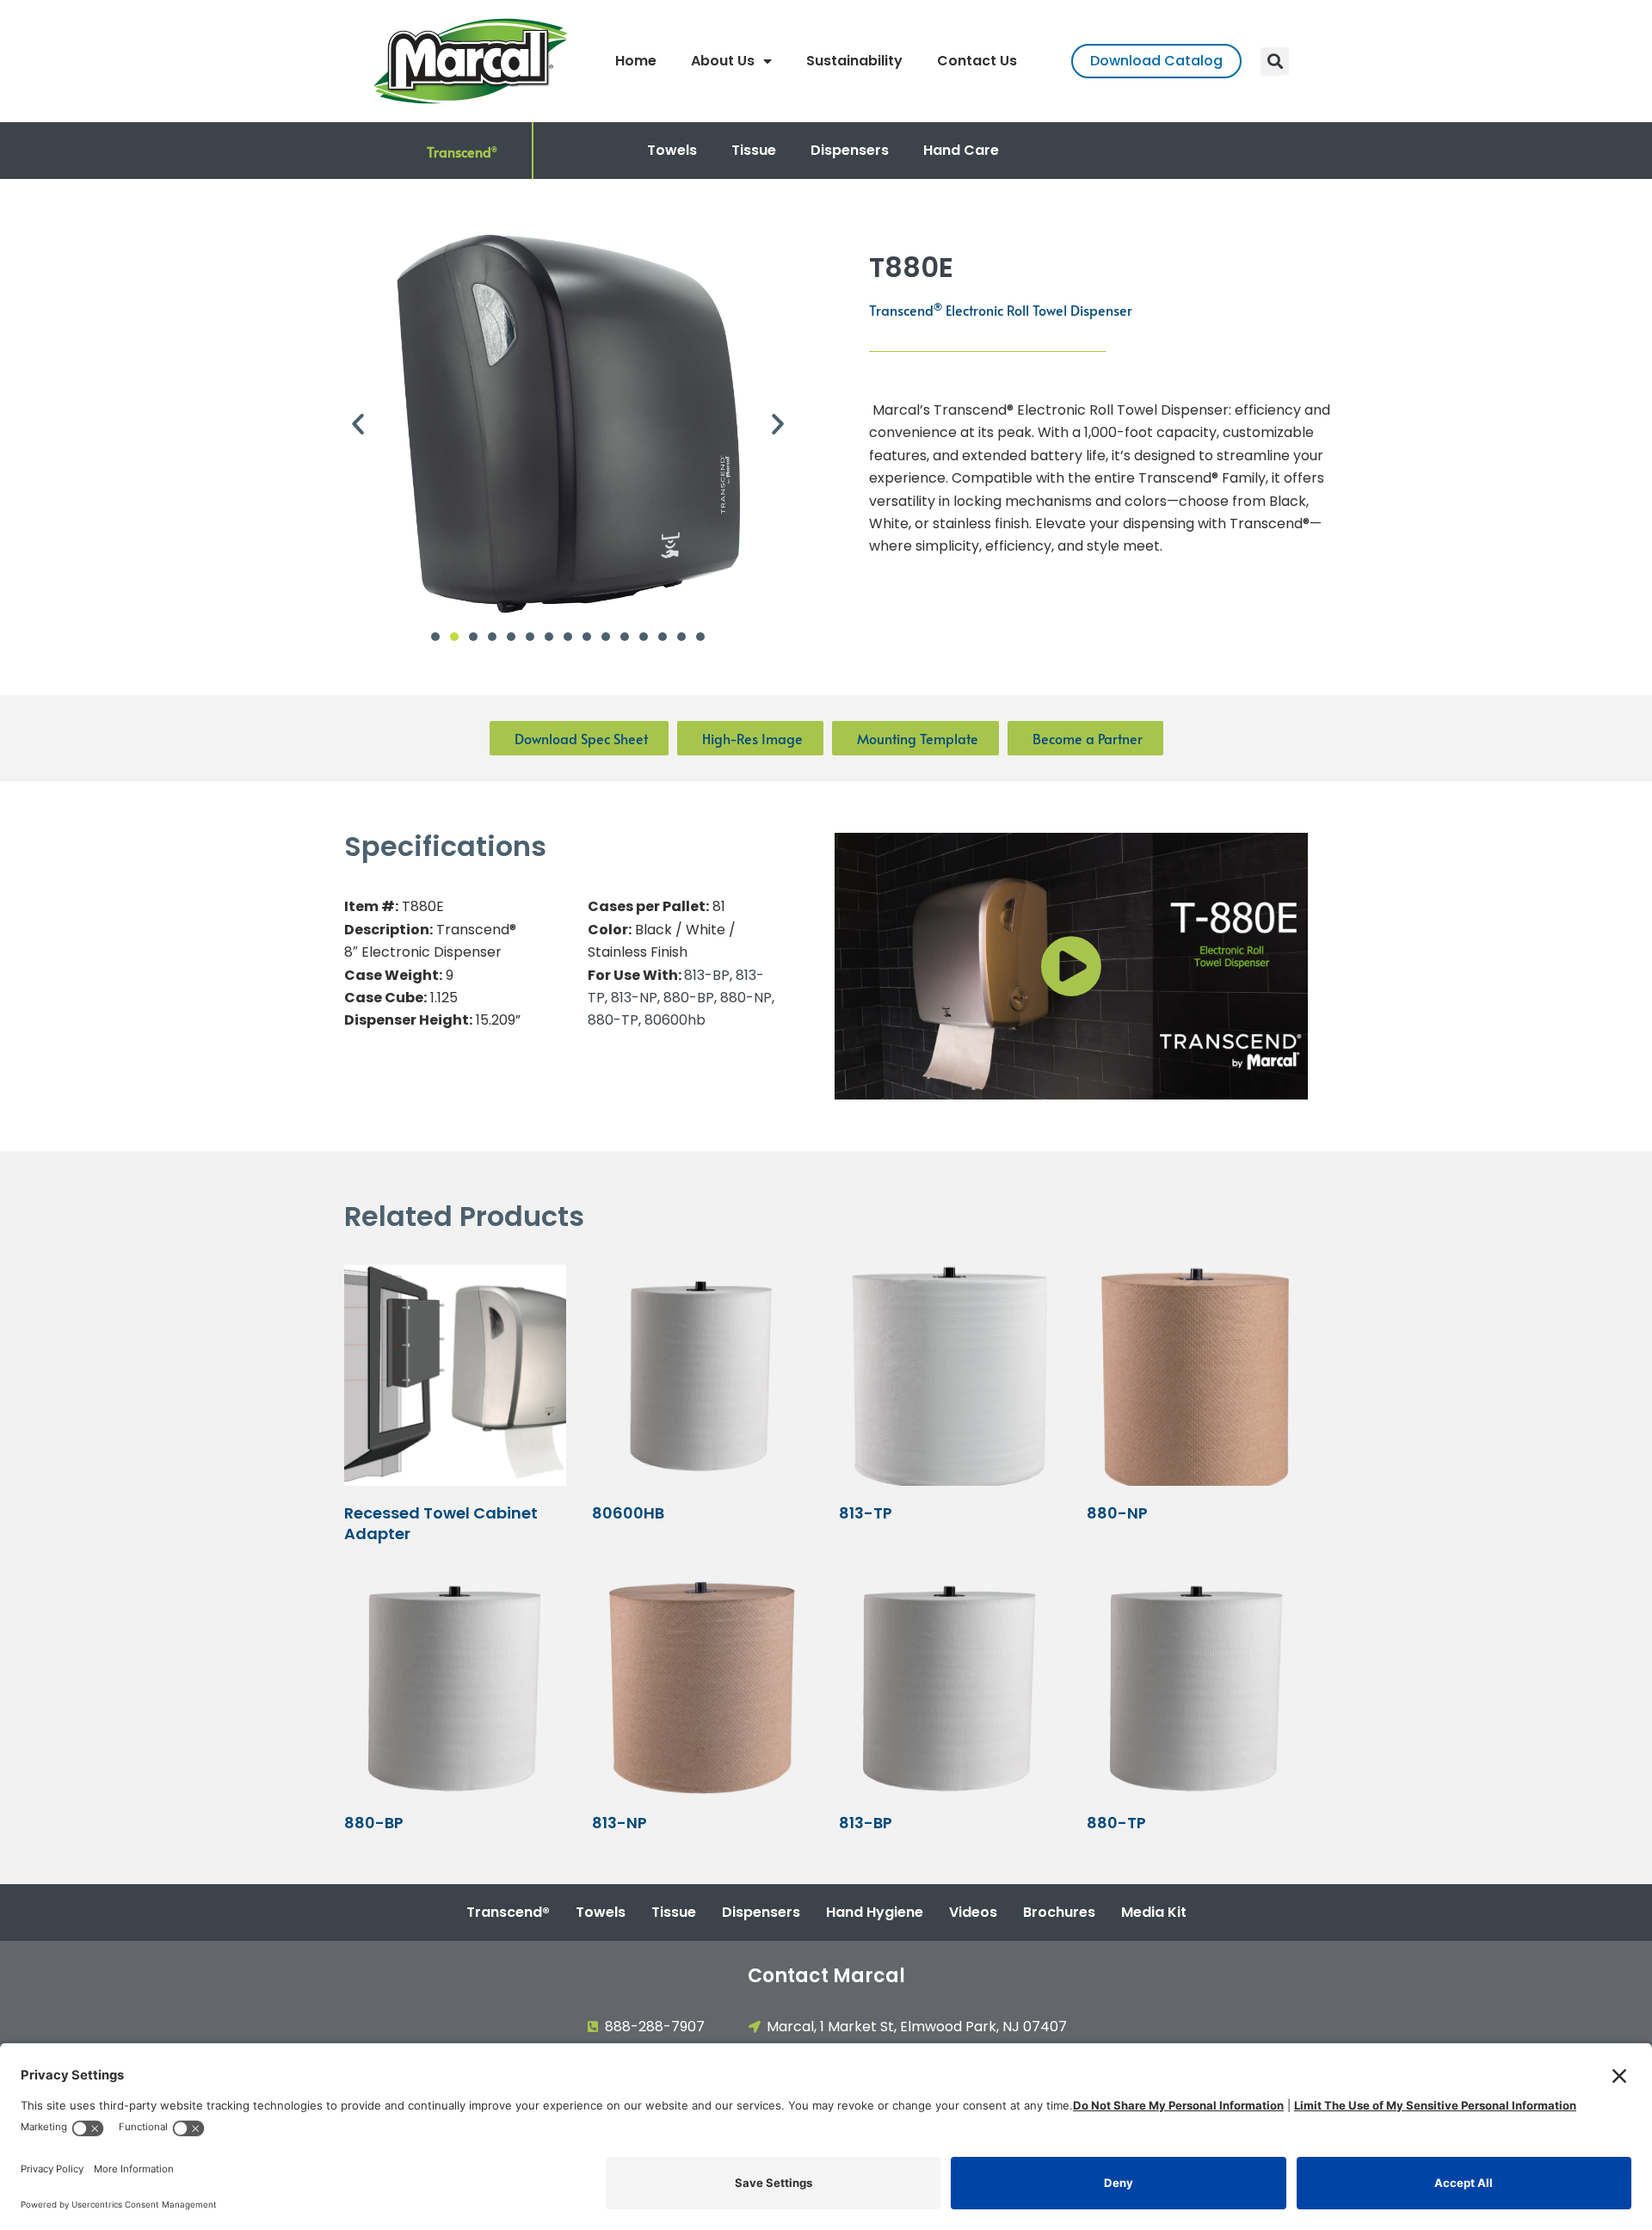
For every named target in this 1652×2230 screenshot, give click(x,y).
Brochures (1059, 1912)
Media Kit (1154, 1912)
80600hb (675, 1020)
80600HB (628, 1513)
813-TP (866, 1513)
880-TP (613, 1020)
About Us (723, 61)
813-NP (634, 998)
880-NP (746, 998)
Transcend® (508, 1912)
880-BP (689, 998)
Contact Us (977, 61)
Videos (973, 1912)
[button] (1275, 62)
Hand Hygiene (875, 1912)
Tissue (754, 150)
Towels (672, 150)
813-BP (707, 975)
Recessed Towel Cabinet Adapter (441, 1523)
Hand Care (961, 150)
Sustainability (854, 61)
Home (636, 61)
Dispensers (850, 150)
